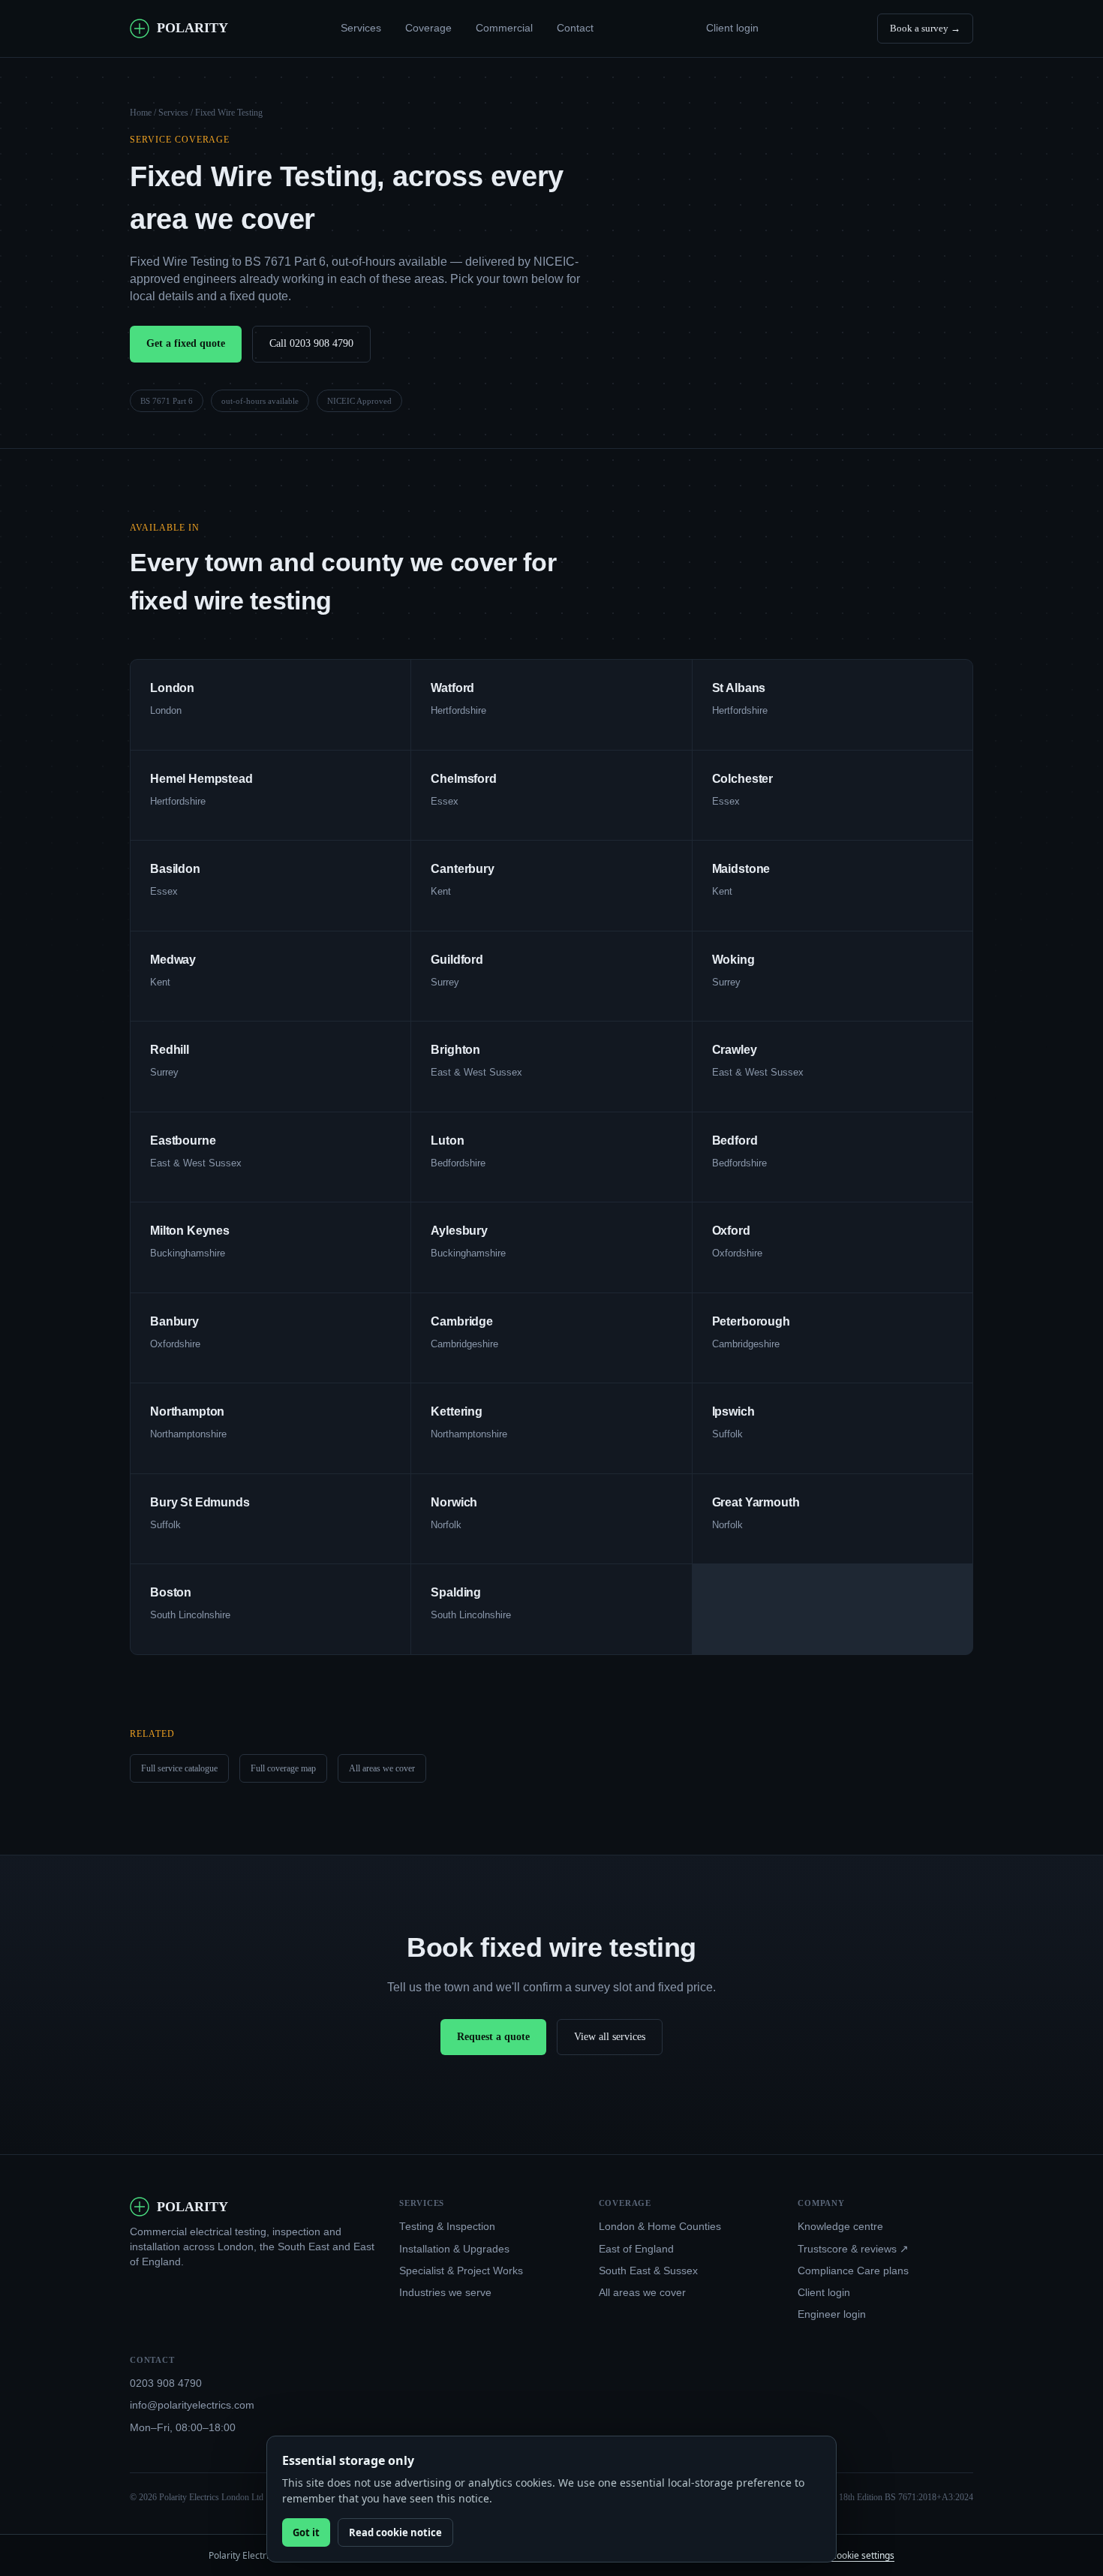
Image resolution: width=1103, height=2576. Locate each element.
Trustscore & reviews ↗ (853, 2249)
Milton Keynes (190, 1231)
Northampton (187, 1411)
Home (141, 113)
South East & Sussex (648, 2271)
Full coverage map (283, 1768)
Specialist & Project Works (461, 2271)
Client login (732, 28)
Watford (452, 688)
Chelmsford (463, 779)
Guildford (457, 960)
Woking (733, 960)
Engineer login (832, 2314)
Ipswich (733, 1411)
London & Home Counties (660, 2227)
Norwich (454, 1502)
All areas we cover (382, 1768)
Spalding (456, 1592)
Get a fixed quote (186, 343)
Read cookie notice (395, 2532)
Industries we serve (445, 2293)
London (172, 688)
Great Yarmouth (756, 1502)
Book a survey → (925, 28)
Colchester (742, 779)
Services (361, 28)
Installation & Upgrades (454, 2249)
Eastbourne (183, 1141)
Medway (173, 960)
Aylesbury (459, 1231)
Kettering (457, 1411)
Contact (575, 28)
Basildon (175, 869)
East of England (636, 2249)
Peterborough (751, 1321)
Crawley (735, 1050)
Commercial (504, 28)
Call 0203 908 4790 (311, 343)
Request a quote (493, 2037)
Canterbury (462, 869)
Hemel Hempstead (201, 779)
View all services (610, 2037)
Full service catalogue (179, 1768)
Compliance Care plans (853, 2271)
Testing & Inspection (447, 2227)
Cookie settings (863, 2555)
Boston (171, 1592)
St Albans (739, 688)
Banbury (174, 1321)
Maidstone (741, 869)
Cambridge (462, 1321)
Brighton (455, 1050)
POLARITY (192, 28)
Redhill (170, 1050)
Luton (447, 1141)
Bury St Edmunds (200, 1502)
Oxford (731, 1231)
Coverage (428, 28)
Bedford (735, 1141)
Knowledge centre (840, 2227)
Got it (306, 2532)
